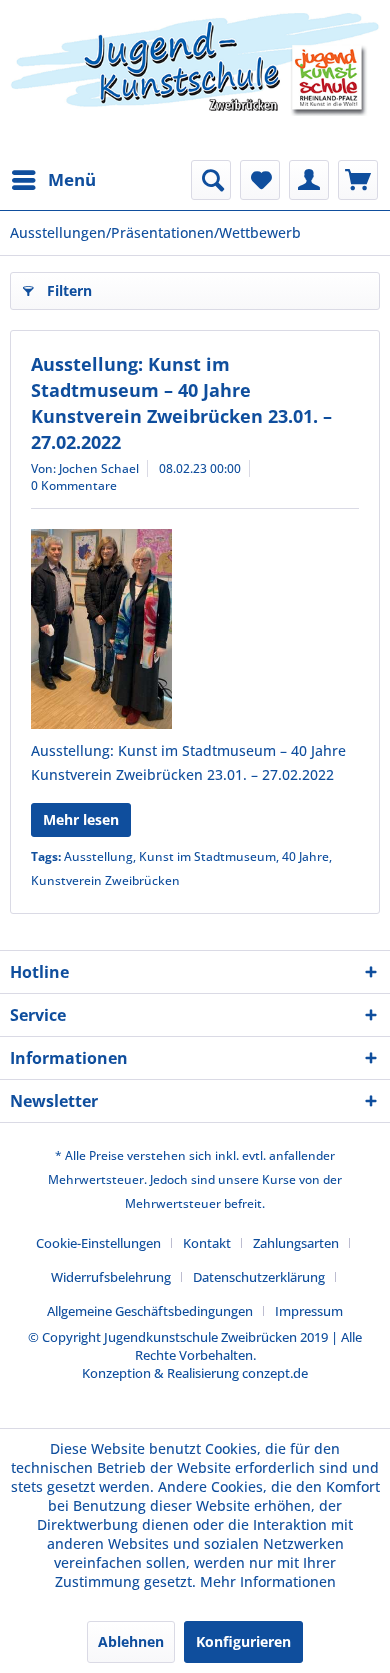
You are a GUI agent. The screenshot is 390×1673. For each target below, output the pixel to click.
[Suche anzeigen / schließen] (211, 180)
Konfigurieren (243, 1641)
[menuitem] (53, 180)
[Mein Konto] (309, 180)
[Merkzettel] (260, 180)
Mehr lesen (81, 819)
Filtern (69, 290)
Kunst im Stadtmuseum (207, 856)
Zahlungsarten (296, 1243)
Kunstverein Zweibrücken (105, 880)
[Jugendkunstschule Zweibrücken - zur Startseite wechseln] (195, 80)
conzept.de (275, 1373)
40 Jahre (305, 856)
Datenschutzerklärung (259, 1277)
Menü (72, 179)
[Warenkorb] (358, 180)
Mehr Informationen (268, 1581)
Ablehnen (131, 1641)
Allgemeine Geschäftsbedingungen (150, 1311)
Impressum (309, 1311)
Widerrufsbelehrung (111, 1277)
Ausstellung (98, 856)
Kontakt (207, 1243)
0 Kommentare (74, 485)
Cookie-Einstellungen (98, 1243)
